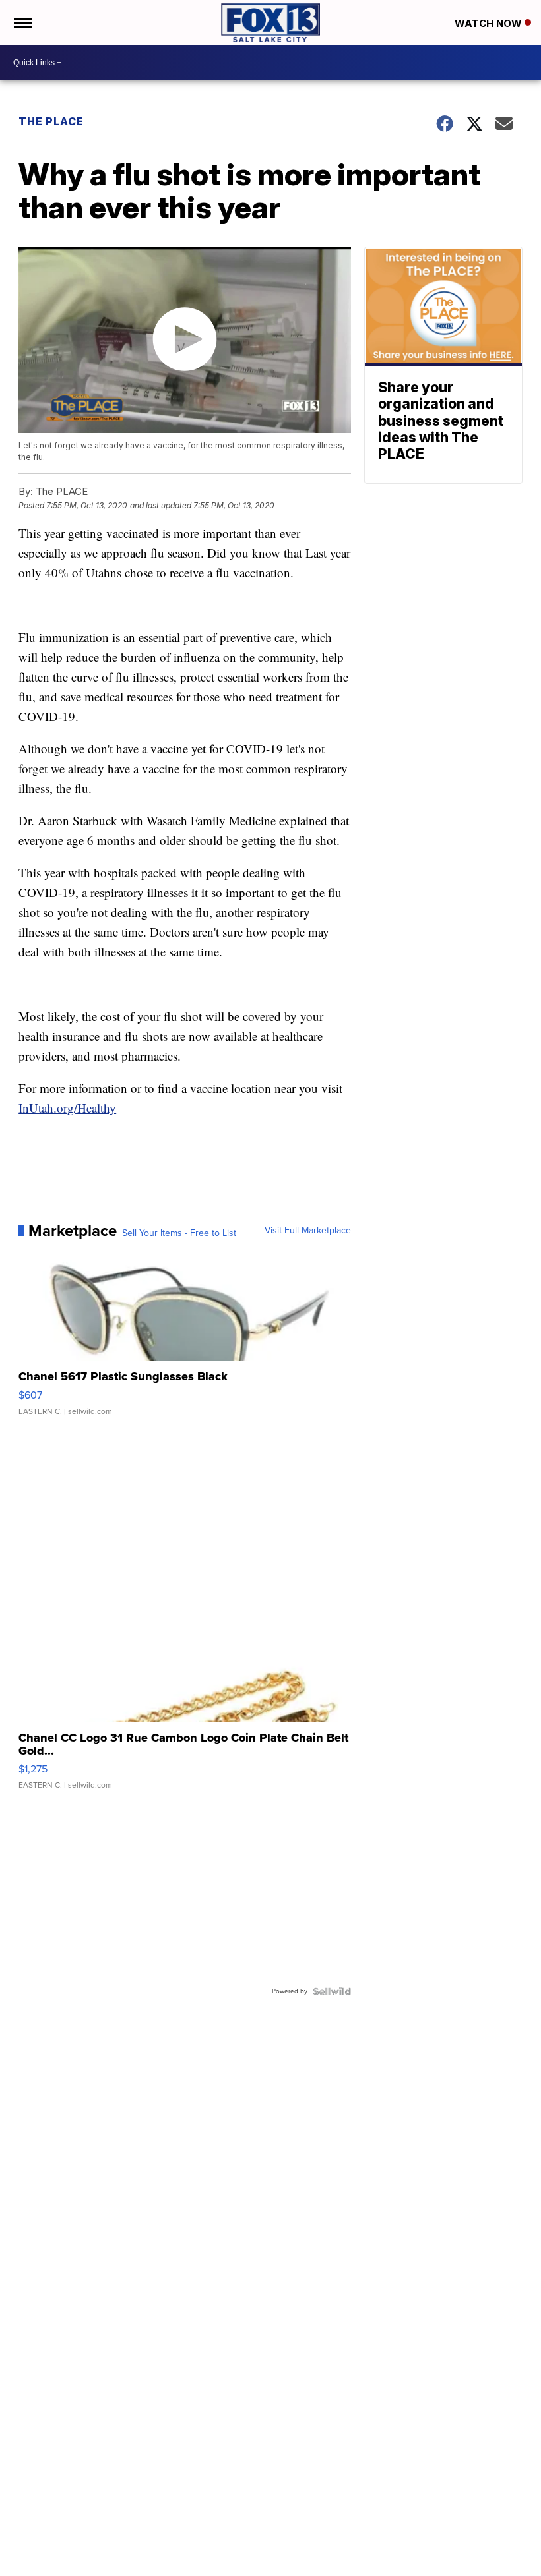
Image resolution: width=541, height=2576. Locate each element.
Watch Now (490, 23)
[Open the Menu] (22, 23)
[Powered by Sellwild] (332, 1991)
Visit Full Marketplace (308, 1231)
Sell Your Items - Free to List (179, 1233)
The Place (51, 121)
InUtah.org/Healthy (67, 1108)
